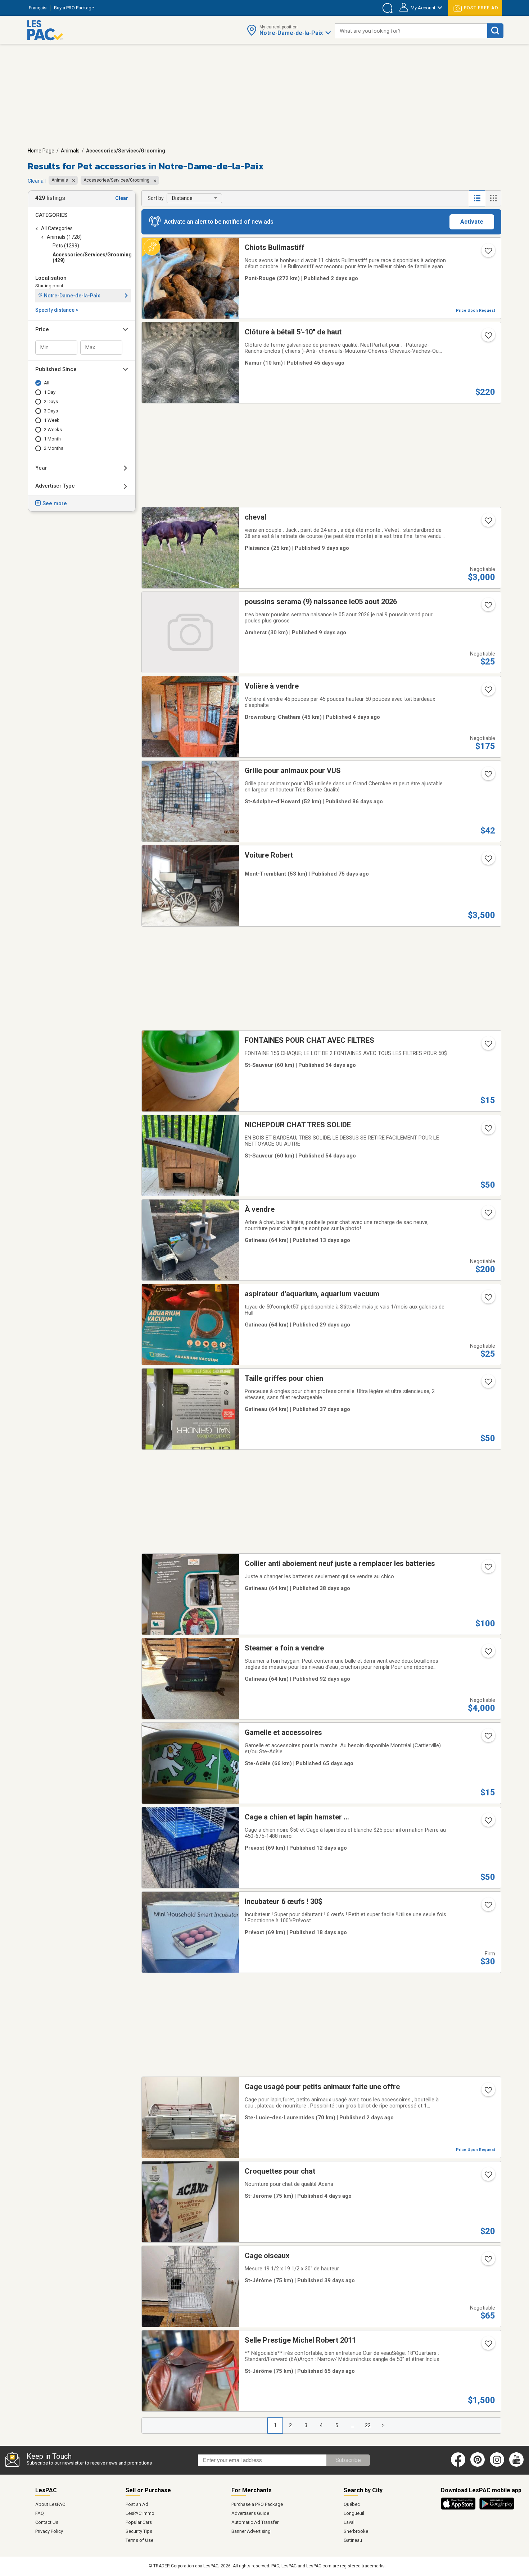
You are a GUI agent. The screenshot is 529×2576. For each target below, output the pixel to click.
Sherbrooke (356, 2531)
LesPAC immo (140, 2513)
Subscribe (348, 2460)
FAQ (40, 2513)
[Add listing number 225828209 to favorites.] (488, 692)
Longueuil (354, 2513)
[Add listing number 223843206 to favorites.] (488, 1046)
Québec (352, 2504)
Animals (70, 151)
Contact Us (47, 2522)
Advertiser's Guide (250, 2513)
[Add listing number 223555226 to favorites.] (488, 2346)
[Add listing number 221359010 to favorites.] (488, 1569)
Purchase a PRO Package (257, 2504)
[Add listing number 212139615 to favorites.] (488, 1300)
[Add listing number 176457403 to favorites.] (488, 1738)
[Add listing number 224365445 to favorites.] (488, 2261)
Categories (51, 215)
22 (368, 2425)
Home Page (41, 151)
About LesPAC (50, 2504)
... (352, 2425)
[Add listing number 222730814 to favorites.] (488, 1654)
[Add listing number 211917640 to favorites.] (488, 1384)
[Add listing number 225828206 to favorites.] (488, 2177)
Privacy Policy (49, 2531)
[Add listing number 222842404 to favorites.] (488, 776)
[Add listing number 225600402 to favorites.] (488, 1823)
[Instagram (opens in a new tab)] (497, 2465)
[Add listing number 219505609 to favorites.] (488, 2092)
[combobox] (411, 31)
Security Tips (139, 2531)
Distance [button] (182, 198)
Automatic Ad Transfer (255, 2522)
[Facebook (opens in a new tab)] (458, 2465)
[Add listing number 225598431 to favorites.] (488, 523)
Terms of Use (139, 2540)
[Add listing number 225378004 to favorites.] (488, 1215)
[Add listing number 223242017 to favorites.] (488, 861)
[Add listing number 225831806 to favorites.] (488, 253)
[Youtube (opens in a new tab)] (518, 2465)
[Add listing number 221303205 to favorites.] (488, 338)
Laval (349, 2522)
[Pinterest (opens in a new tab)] (478, 2465)
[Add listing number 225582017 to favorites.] (488, 607)
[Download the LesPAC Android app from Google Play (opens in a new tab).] (497, 2508)
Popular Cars (139, 2522)
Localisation (51, 278)
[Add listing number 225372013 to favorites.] (488, 1907)
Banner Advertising (251, 2531)
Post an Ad (137, 2504)
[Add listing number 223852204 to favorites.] (488, 1131)
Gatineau (353, 2540)
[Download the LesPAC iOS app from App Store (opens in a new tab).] (460, 2508)
